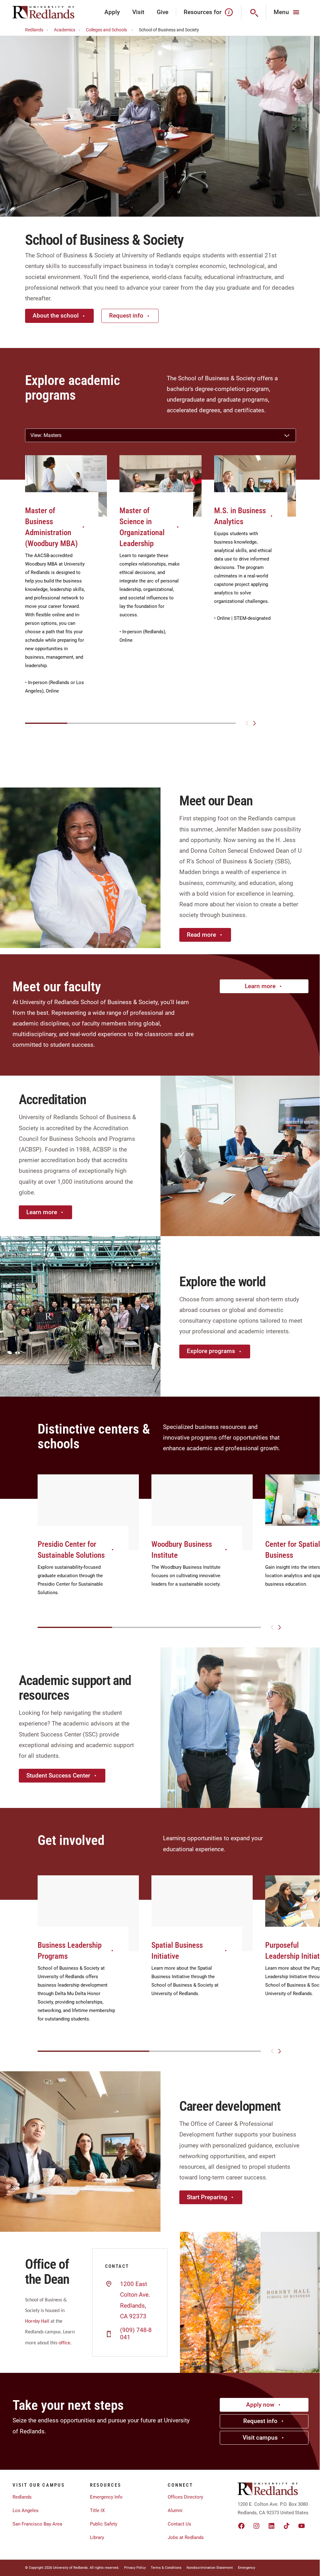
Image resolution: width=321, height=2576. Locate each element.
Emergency (247, 2568)
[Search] (254, 12)
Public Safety (104, 2524)
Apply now (260, 2405)
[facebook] (241, 2526)
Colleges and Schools (106, 30)
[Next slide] (255, 723)
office (64, 2343)
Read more (201, 935)
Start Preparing (207, 2197)
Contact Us (179, 2524)
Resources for (203, 12)
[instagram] (256, 2526)
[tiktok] (287, 2526)
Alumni (175, 2510)
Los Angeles (26, 2510)
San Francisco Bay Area (37, 2524)
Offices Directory (185, 2497)
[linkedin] (271, 2526)
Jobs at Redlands (186, 2537)
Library (97, 2537)
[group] (66, 582)
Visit (138, 12)
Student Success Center (58, 1775)
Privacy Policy (135, 2568)
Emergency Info (106, 2497)
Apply (112, 12)
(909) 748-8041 (136, 2334)
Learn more (260, 986)
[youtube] (302, 2526)
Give (163, 12)
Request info (126, 316)
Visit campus (260, 2438)
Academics (65, 30)
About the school (56, 316)
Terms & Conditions (166, 2568)
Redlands (34, 30)
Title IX (97, 2510)
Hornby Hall (37, 2321)
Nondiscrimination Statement (210, 2568)
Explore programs (211, 1351)
